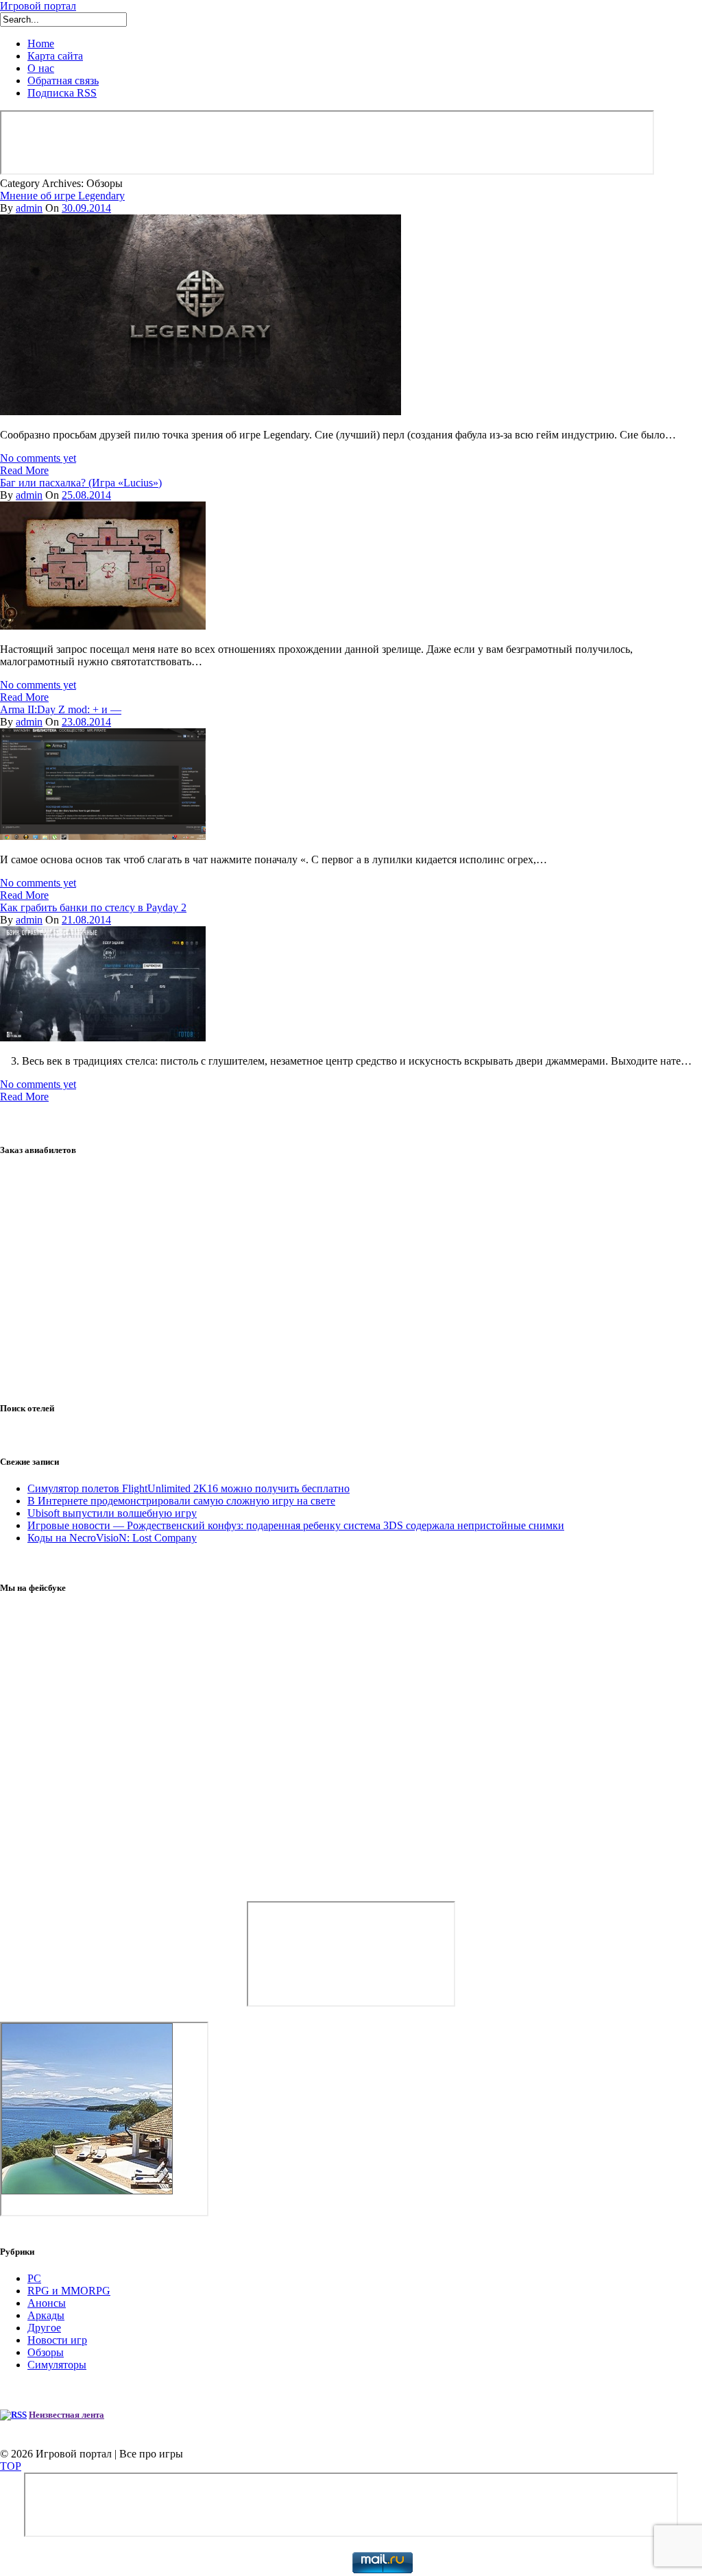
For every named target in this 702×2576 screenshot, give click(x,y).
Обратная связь (63, 80)
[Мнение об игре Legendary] (201, 411)
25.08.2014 (86, 495)
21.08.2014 (86, 920)
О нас (41, 68)
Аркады (46, 2315)
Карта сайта (55, 56)
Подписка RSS (62, 93)
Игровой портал (38, 6)
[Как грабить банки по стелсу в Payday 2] (103, 1038)
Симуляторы (57, 2365)
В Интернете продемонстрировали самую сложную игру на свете (181, 1501)
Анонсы (47, 2303)
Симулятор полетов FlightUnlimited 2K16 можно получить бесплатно (189, 1488)
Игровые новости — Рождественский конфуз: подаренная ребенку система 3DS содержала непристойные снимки (296, 1525)
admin (29, 208)
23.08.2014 (86, 722)
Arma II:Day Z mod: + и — (61, 709)
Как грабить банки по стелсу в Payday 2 (93, 907)
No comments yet (38, 458)
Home (41, 44)
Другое (44, 2328)
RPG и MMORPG (69, 2291)
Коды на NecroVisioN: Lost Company (112, 1538)
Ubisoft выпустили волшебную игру (112, 1513)
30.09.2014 (86, 208)
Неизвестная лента (66, 2415)
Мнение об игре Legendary (62, 196)
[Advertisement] (351, 1280)
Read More (24, 470)
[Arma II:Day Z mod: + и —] (103, 836)
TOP (11, 2466)
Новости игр (57, 2340)
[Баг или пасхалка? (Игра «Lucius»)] (103, 626)
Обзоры (46, 2352)
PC (34, 2278)
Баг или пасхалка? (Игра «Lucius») (81, 483)
